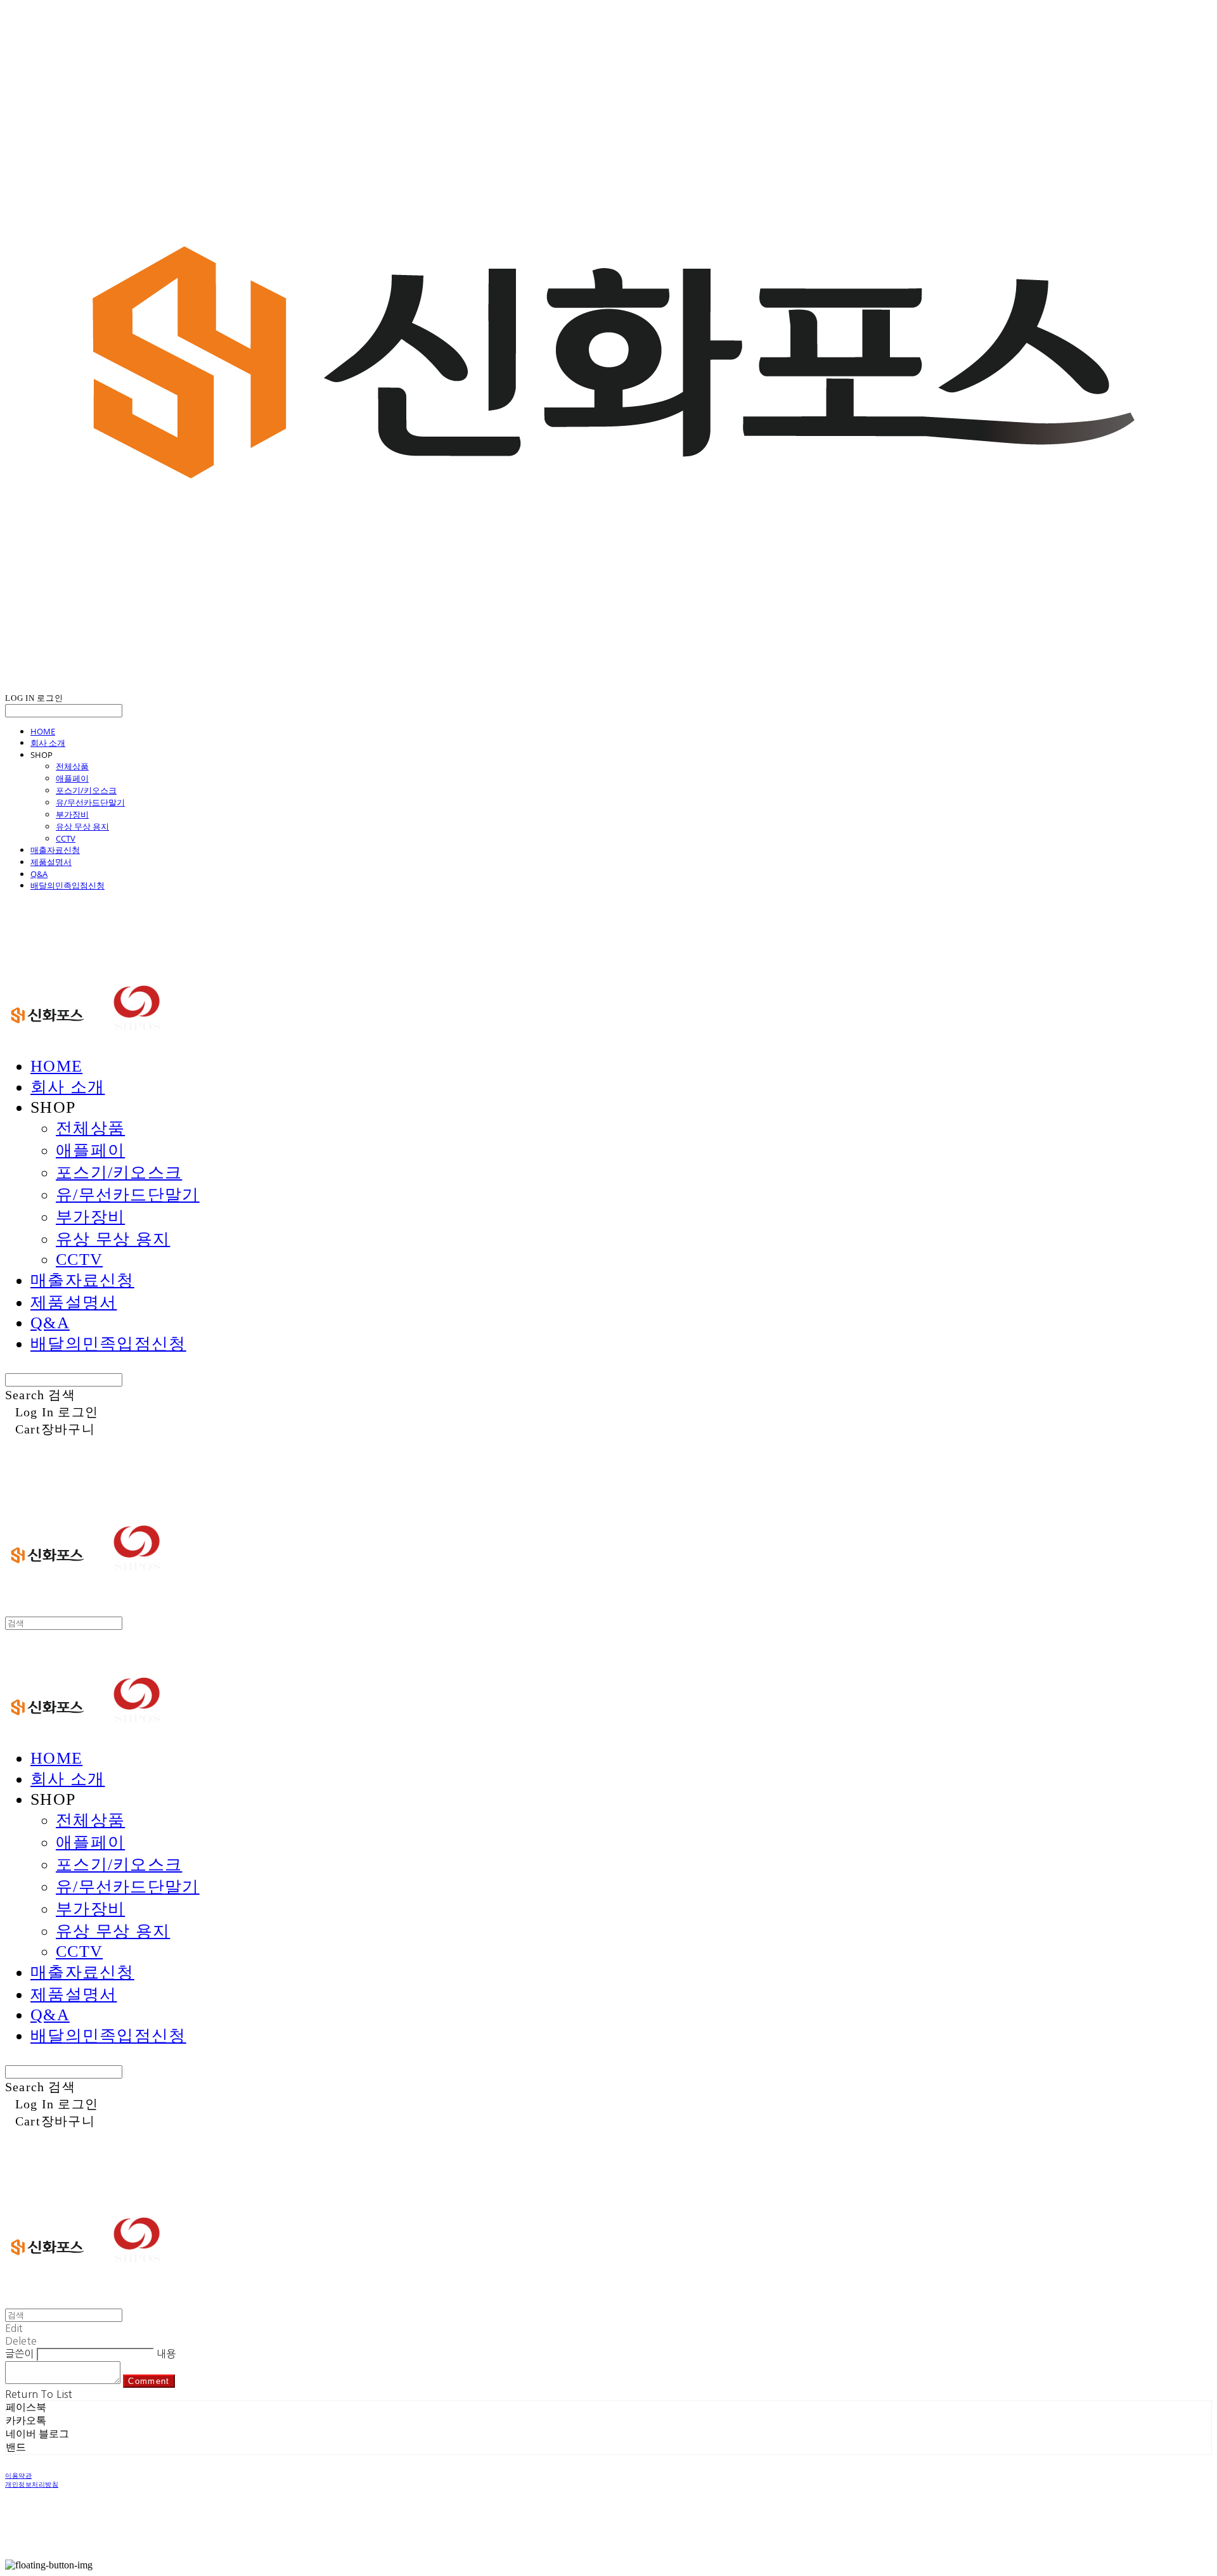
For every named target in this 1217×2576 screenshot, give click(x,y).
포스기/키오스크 (86, 790)
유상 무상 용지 (82, 826)
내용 (166, 2354)
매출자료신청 (55, 850)
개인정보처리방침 (32, 2484)
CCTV (66, 838)
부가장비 (72, 814)
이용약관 (18, 2476)
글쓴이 (19, 2354)
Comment (149, 2381)
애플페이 (72, 778)
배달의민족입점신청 (68, 885)
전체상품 (72, 766)
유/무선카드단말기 (90, 802)
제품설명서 (51, 862)
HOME (43, 731)
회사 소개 (48, 743)
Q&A (39, 874)
